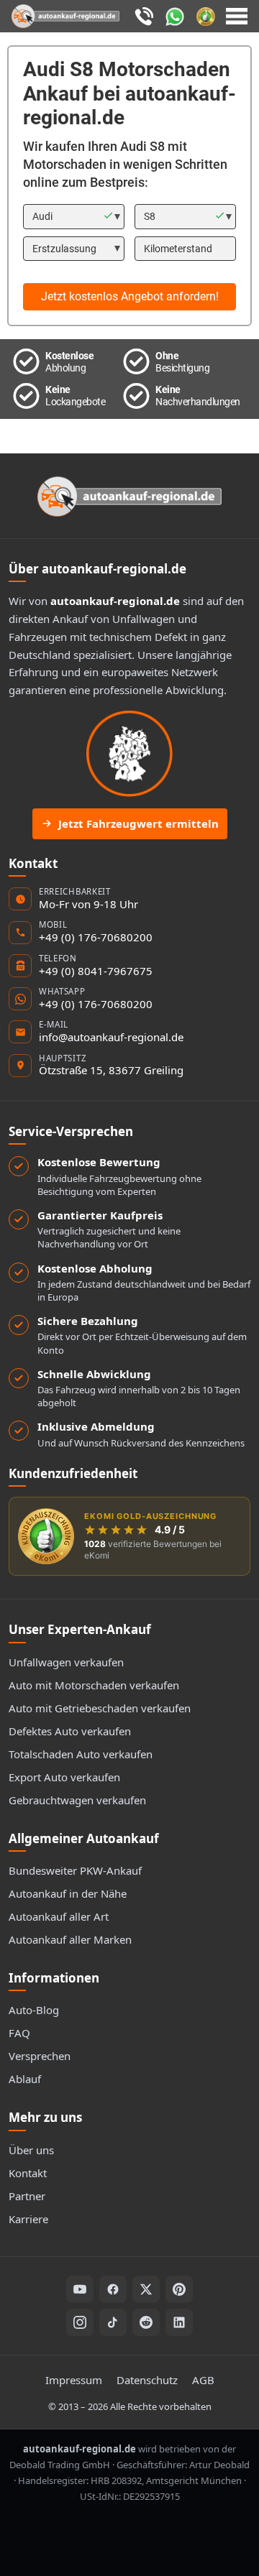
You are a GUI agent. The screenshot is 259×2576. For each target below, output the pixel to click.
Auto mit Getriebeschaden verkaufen (100, 1708)
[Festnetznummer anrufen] (145, 15)
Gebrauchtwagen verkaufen (77, 1800)
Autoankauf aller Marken (70, 1939)
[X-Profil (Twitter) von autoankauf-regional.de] (146, 2289)
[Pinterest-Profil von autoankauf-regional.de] (179, 2289)
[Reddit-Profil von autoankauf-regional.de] (146, 2322)
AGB (203, 2380)
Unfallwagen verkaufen (66, 1662)
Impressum (74, 2380)
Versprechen (40, 2056)
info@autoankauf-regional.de (111, 1037)
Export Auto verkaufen (64, 1777)
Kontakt (28, 2173)
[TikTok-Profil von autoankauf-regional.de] (113, 2322)
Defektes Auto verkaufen (70, 1731)
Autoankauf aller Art (59, 1916)
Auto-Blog (34, 2010)
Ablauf (25, 2079)
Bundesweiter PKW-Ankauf (75, 1870)
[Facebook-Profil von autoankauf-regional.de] (113, 2289)
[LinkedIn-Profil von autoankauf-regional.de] (179, 2322)
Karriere (28, 2219)
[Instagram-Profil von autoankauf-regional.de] (80, 2322)
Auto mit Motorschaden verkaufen (94, 1685)
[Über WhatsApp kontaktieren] (178, 15)
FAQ (19, 2033)
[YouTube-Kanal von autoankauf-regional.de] (80, 2289)
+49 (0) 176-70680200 (96, 937)
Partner (27, 2196)
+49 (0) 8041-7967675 (96, 971)
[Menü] (237, 17)
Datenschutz (147, 2380)
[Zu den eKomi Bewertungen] (208, 15)
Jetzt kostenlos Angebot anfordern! (130, 296)
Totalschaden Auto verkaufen (81, 1754)
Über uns (31, 2150)
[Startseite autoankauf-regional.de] (130, 497)
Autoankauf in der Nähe (68, 1893)
